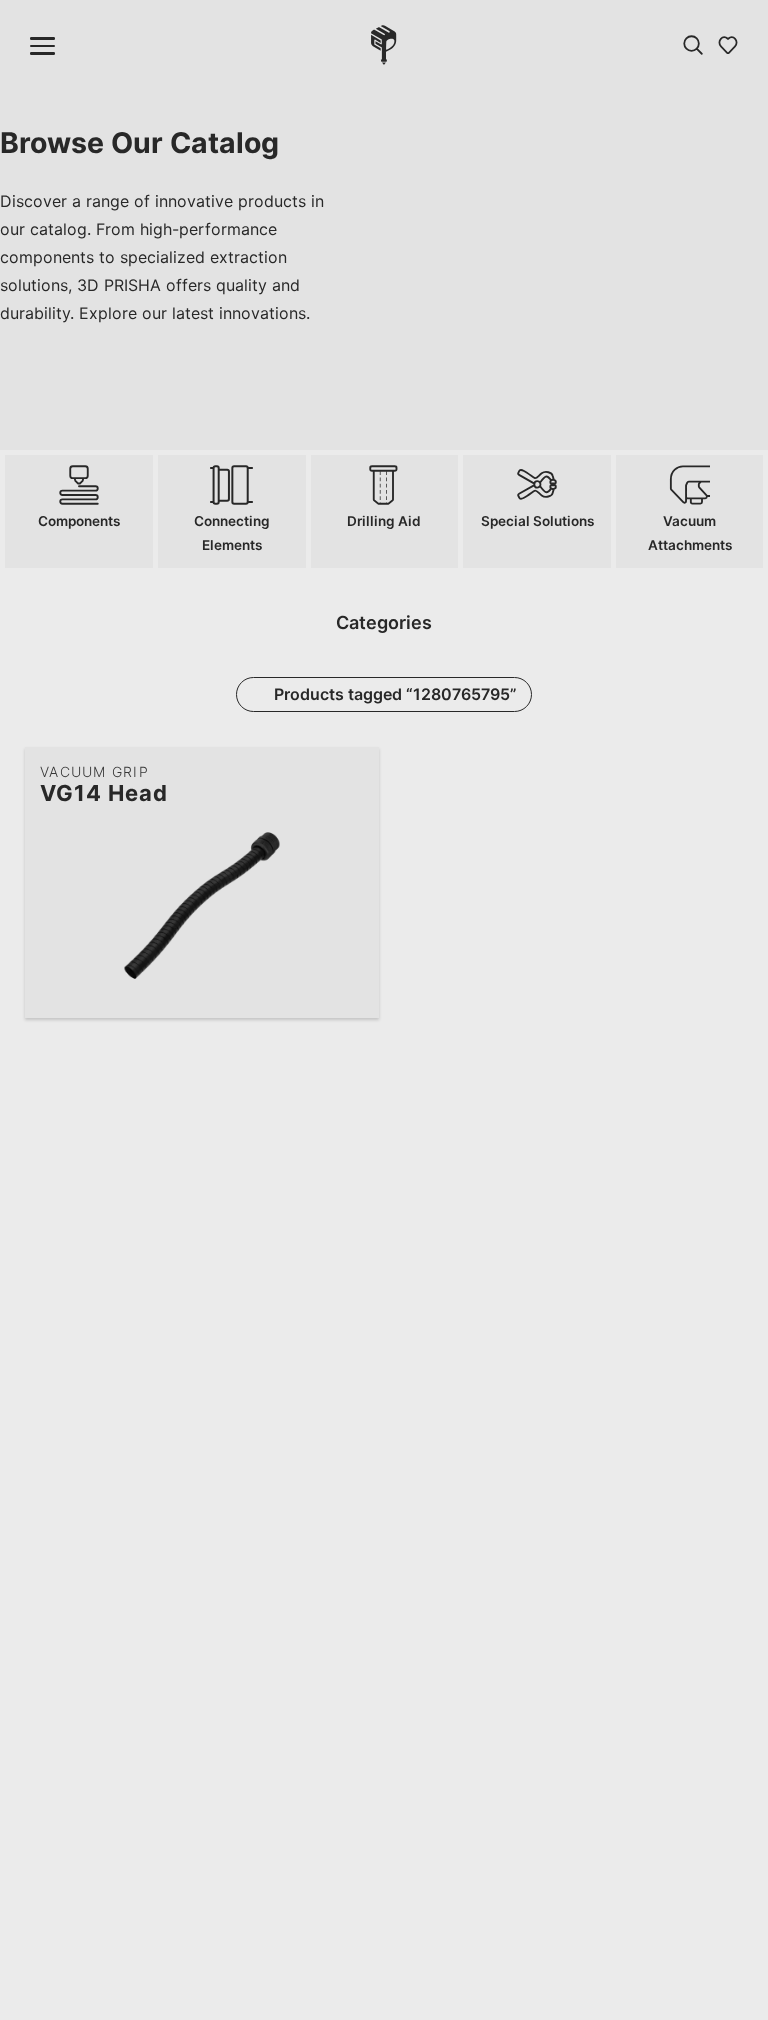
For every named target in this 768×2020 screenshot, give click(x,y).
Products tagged (395, 694)
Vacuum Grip (94, 771)
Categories (384, 622)
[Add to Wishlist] (349, 775)
